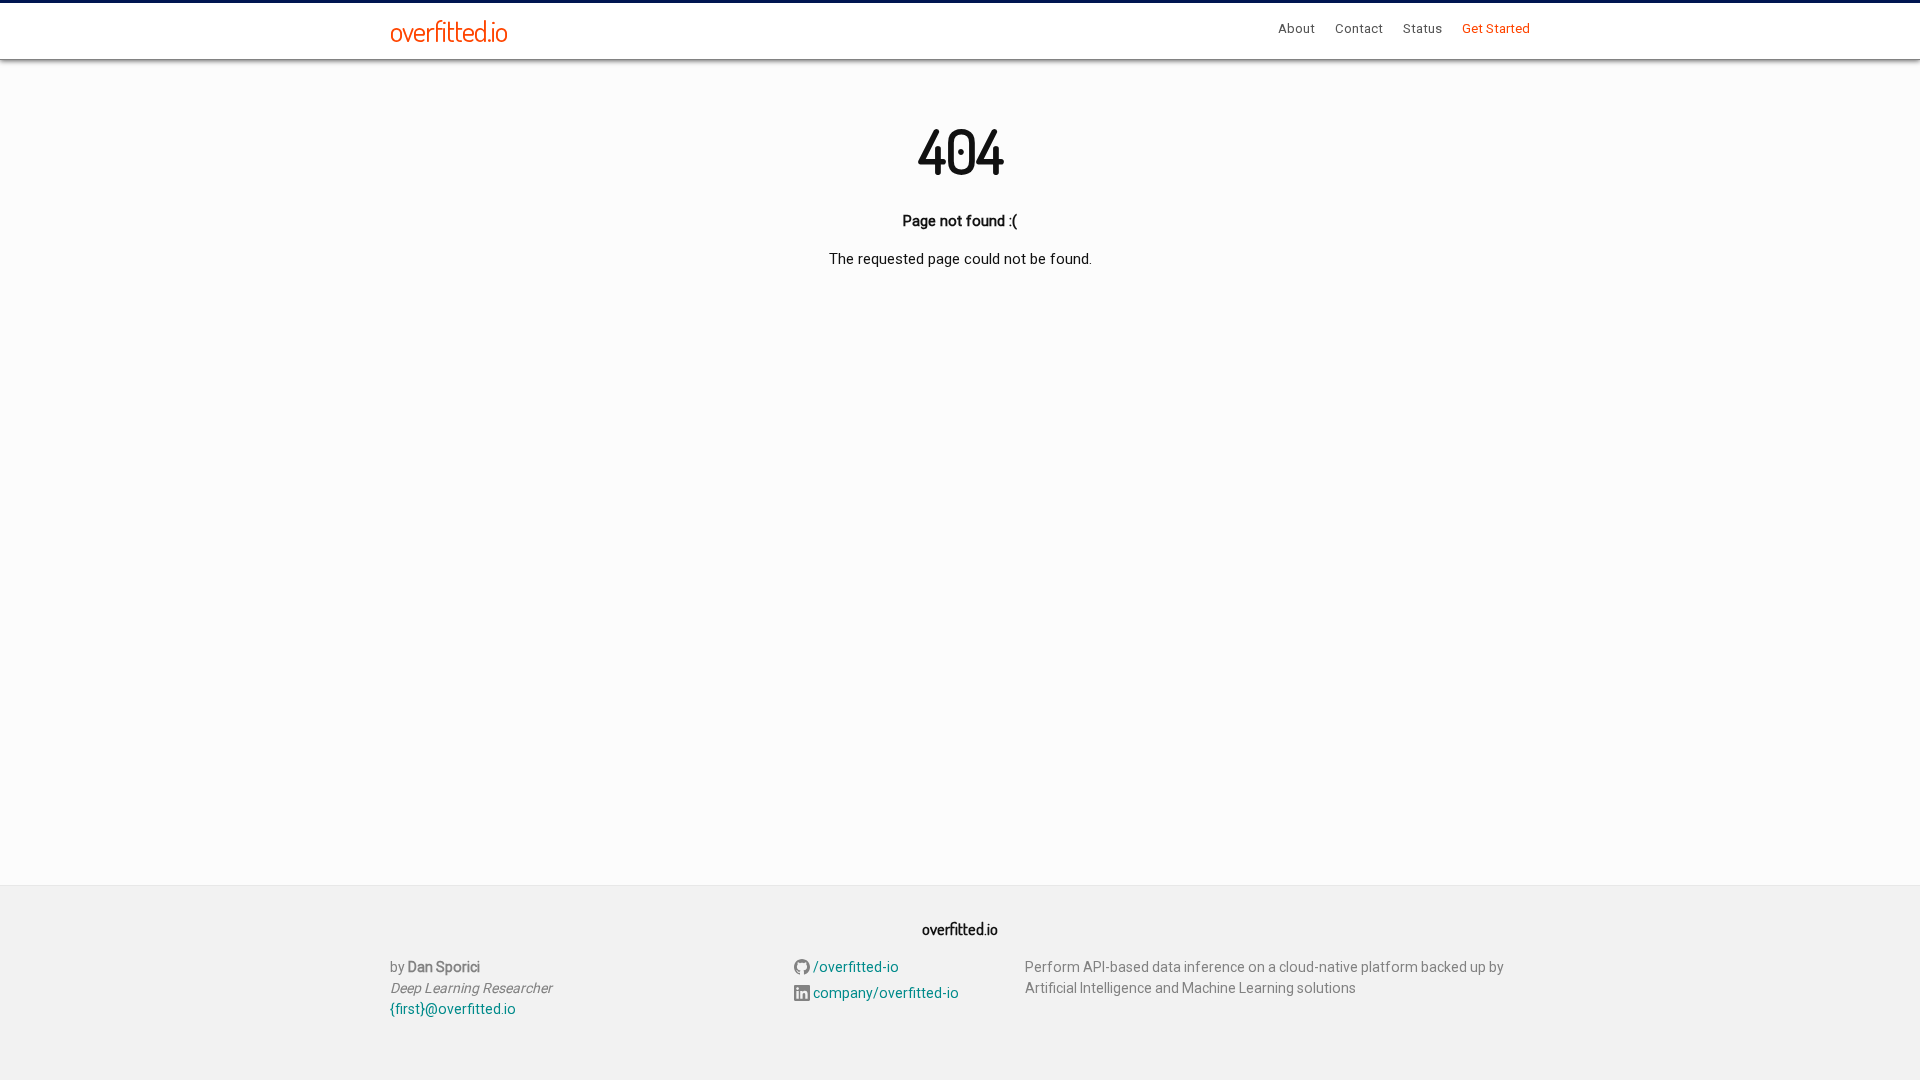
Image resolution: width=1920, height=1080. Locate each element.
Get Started (1496, 28)
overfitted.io (448, 30)
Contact (1359, 28)
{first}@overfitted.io (453, 1009)
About (1296, 28)
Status (1422, 28)
